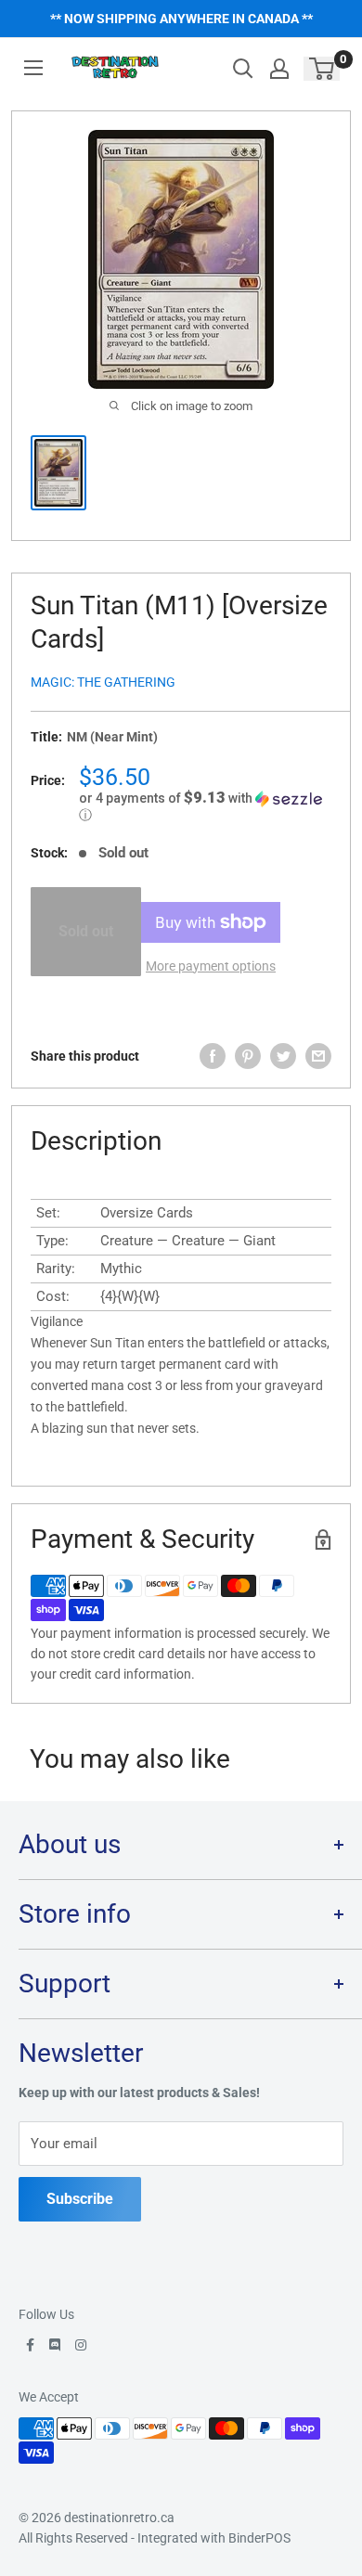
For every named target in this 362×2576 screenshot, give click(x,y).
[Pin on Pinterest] (248, 1056)
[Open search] (243, 69)
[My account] (279, 69)
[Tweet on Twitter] (283, 1056)
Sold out (86, 931)
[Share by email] (318, 1056)
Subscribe (80, 2199)
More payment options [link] (211, 966)
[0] (323, 69)
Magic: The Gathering (103, 682)
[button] (205, 806)
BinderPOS (259, 2538)
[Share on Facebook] (213, 1056)
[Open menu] (33, 68)
